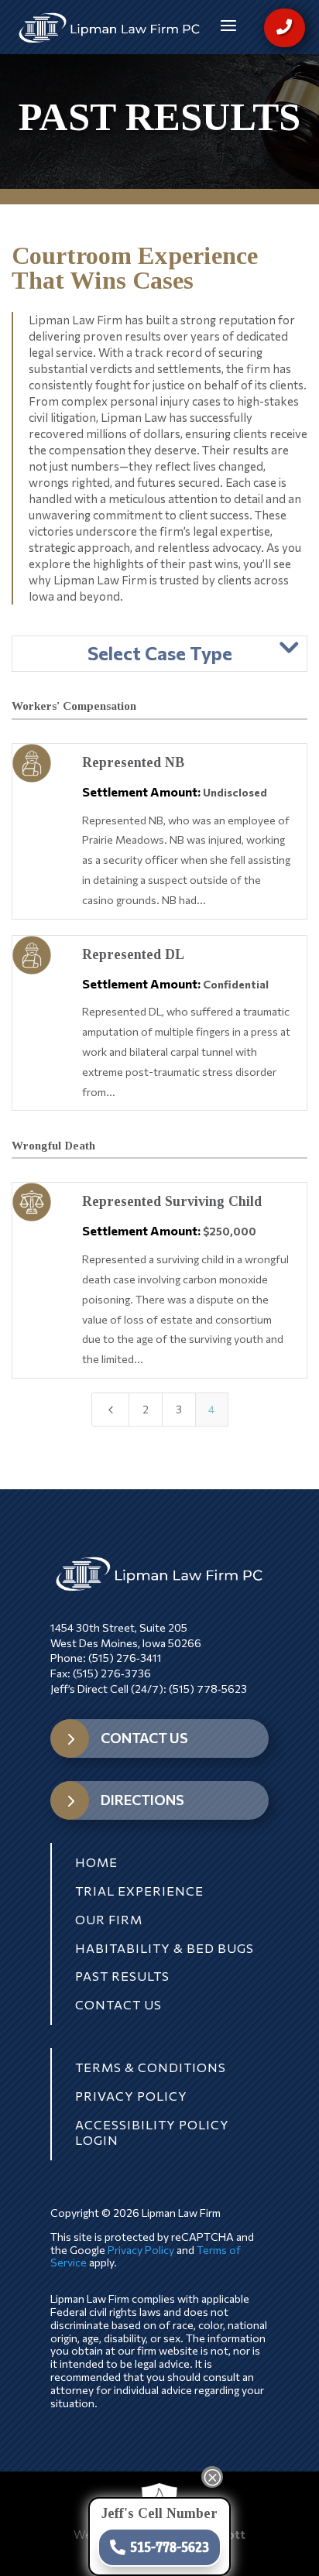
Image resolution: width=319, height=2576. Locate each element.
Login (97, 2140)
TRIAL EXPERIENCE (139, 1891)
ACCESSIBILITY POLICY (152, 2124)
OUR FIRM (109, 1919)
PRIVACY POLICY (131, 2096)
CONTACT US (144, 1738)
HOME (96, 1862)
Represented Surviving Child (172, 1201)
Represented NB (133, 762)
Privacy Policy (141, 2250)
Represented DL (133, 954)
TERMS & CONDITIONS (151, 2067)
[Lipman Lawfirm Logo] (110, 28)
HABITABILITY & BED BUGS (165, 1948)
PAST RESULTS (122, 1976)
